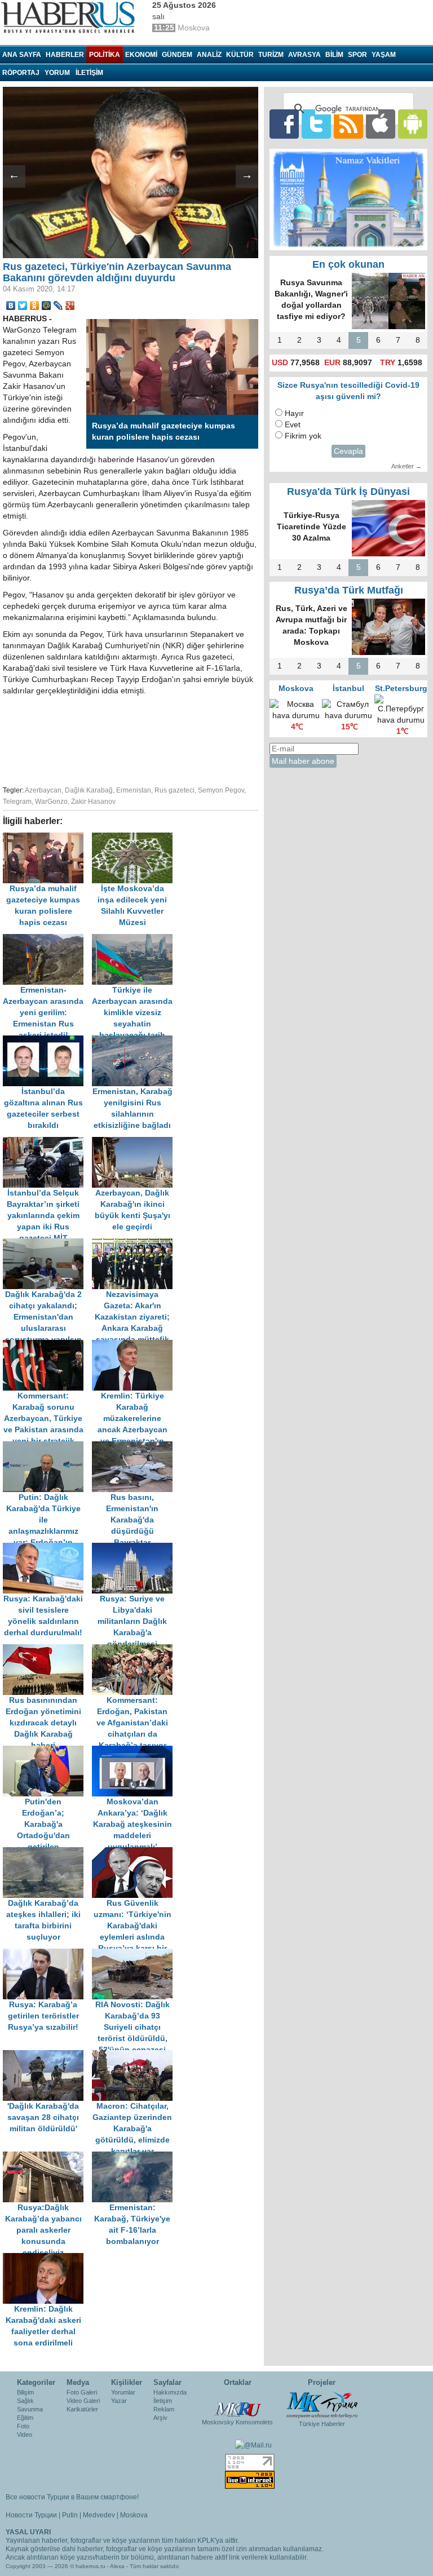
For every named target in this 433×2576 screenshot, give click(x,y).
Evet (293, 425)
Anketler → (407, 466)
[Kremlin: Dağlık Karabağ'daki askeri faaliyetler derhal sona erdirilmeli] (46, 2258)
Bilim (334, 55)
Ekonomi (141, 55)
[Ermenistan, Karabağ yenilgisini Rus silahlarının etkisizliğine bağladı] (135, 1041)
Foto (23, 2426)
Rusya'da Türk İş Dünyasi (348, 492)
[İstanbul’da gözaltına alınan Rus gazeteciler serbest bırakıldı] (47, 1041)
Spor (357, 55)
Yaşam (384, 55)
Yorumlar (123, 2392)
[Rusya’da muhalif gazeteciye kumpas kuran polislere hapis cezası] (47, 838)
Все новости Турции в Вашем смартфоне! (72, 2497)
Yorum (57, 73)
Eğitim (25, 2418)
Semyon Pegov (221, 790)
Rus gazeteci (174, 790)
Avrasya (304, 55)
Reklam (164, 2409)
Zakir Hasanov (93, 802)
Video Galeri (83, 2401)
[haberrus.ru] (70, 17)
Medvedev (99, 2515)
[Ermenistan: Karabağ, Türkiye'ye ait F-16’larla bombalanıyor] (135, 2157)
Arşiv (160, 2418)
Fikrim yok (303, 436)
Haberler (65, 55)
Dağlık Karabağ (89, 790)
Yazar (119, 2401)
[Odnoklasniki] (35, 306)
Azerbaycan (43, 790)
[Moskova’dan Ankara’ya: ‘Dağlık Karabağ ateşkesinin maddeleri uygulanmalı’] (135, 1751)
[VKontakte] (11, 306)
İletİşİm (89, 73)
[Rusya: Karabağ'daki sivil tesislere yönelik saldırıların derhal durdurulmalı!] (47, 1548)
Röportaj (21, 73)
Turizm (271, 55)
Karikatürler (82, 2409)
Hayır (294, 413)
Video (25, 2435)
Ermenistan (134, 790)
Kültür (240, 55)
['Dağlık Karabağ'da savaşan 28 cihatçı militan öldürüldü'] (47, 2055)
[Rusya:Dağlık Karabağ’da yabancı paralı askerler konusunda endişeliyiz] (47, 2157)
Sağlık (25, 2401)
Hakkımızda (170, 2392)
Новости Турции (31, 2515)
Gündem (177, 55)
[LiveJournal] (58, 306)
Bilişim (25, 2392)
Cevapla (348, 451)
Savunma (30, 2409)
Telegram (17, 802)
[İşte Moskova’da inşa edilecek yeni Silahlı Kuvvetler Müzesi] (135, 838)
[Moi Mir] (47, 306)
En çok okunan (348, 264)
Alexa (117, 2566)
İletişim (163, 2401)
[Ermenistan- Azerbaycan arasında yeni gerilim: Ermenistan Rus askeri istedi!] (47, 939)
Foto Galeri (82, 2392)
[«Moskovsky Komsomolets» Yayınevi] (237, 2404)
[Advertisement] (180, 739)
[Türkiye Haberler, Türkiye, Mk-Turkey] (322, 2404)
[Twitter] (23, 306)
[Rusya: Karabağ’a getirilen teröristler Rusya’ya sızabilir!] (47, 1954)
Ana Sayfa (22, 55)
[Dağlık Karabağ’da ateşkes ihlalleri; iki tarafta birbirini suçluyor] (47, 1853)
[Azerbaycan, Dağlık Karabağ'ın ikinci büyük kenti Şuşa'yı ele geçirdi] (135, 1142)
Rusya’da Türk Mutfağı (349, 590)
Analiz (209, 55)
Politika (105, 55)
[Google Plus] (70, 306)
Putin (70, 2515)
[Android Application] (413, 124)
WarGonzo (51, 802)
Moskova (134, 2515)
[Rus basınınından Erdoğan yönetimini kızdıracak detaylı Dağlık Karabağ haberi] (47, 1650)
